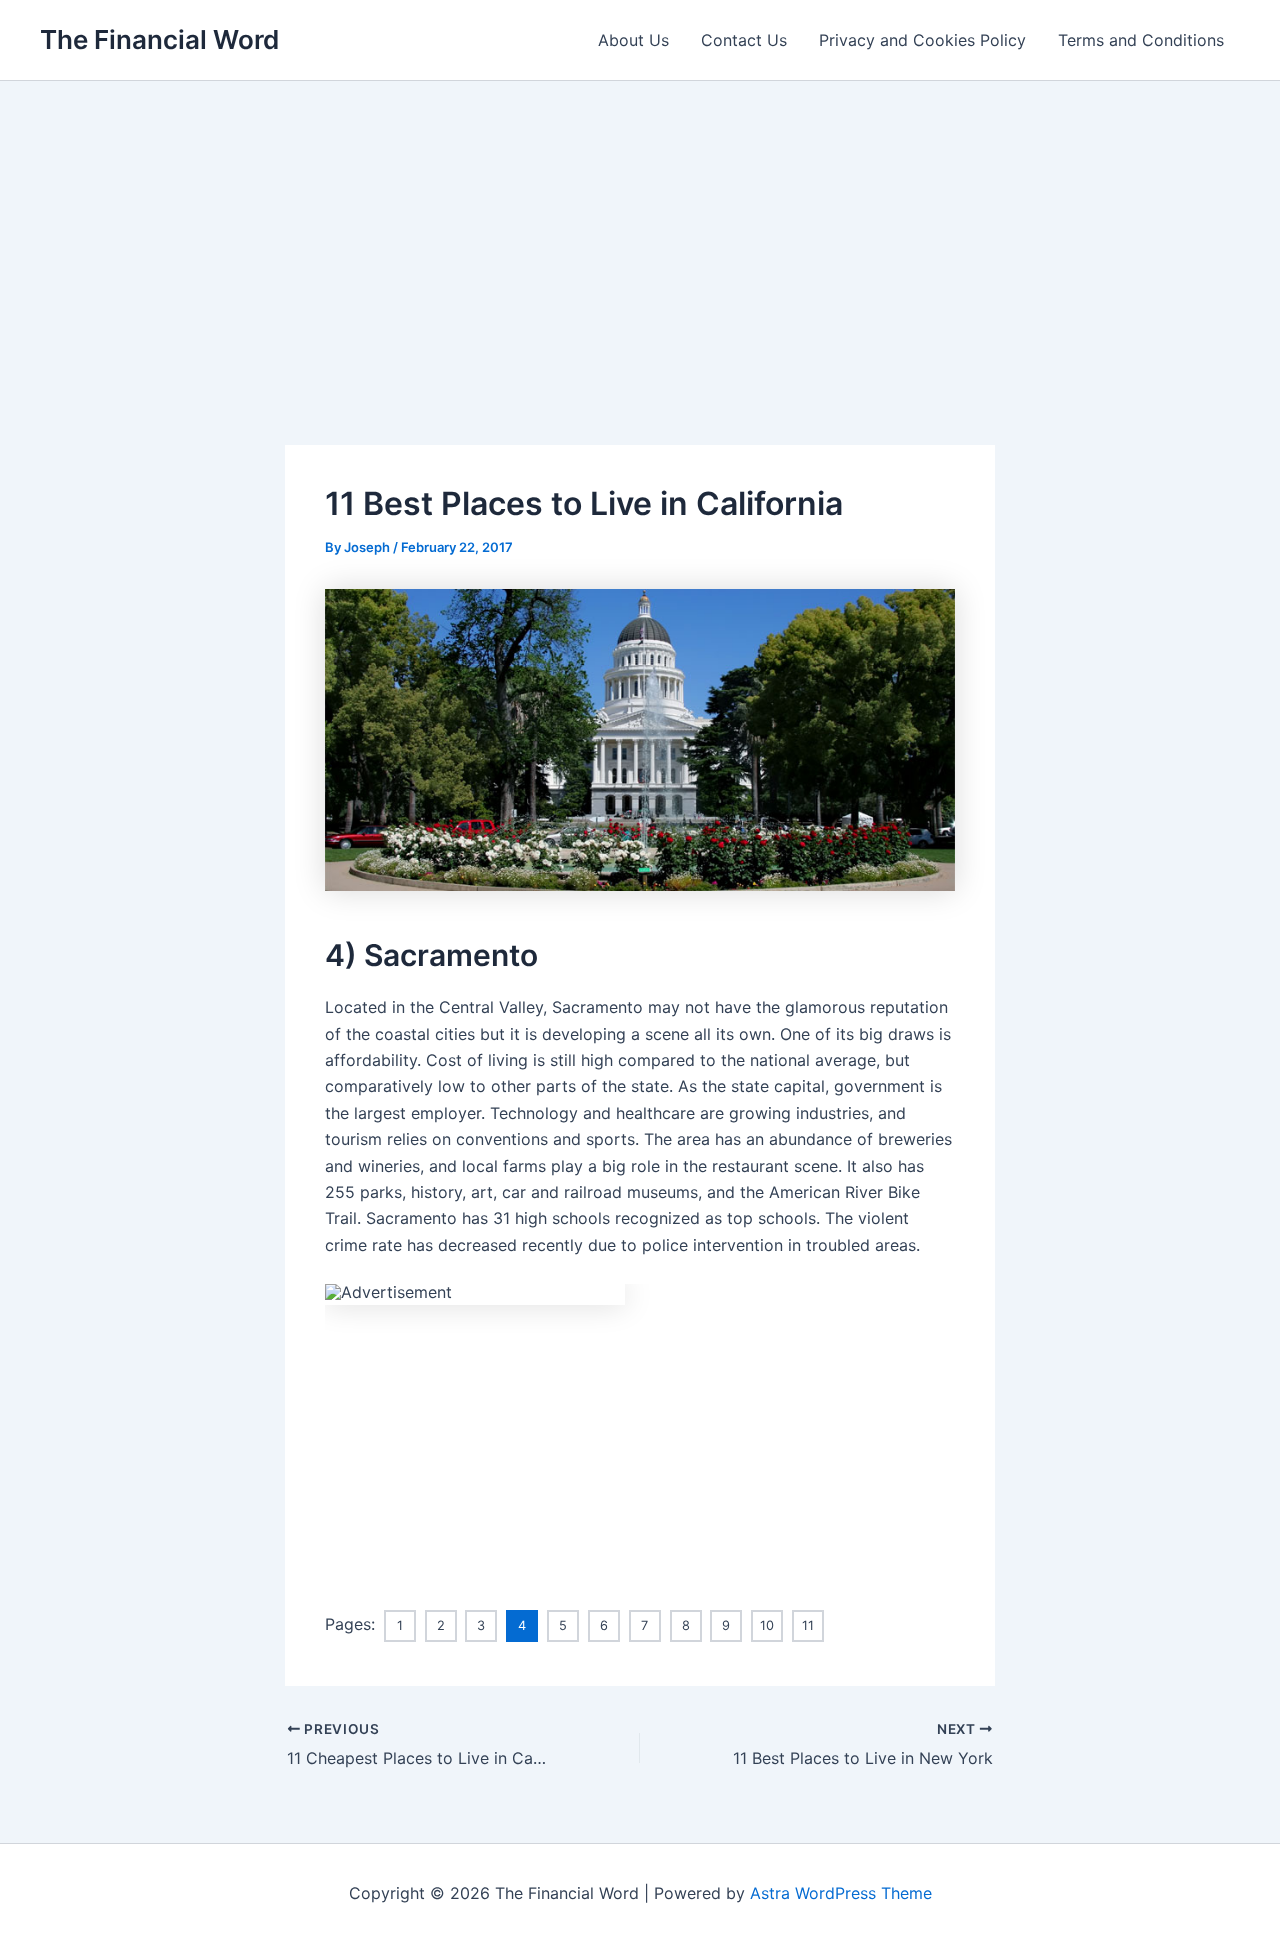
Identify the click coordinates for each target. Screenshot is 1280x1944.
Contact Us (744, 40)
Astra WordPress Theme (841, 1893)
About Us (633, 40)
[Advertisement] (640, 231)
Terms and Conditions (1141, 40)
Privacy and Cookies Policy (922, 40)
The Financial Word (159, 39)
